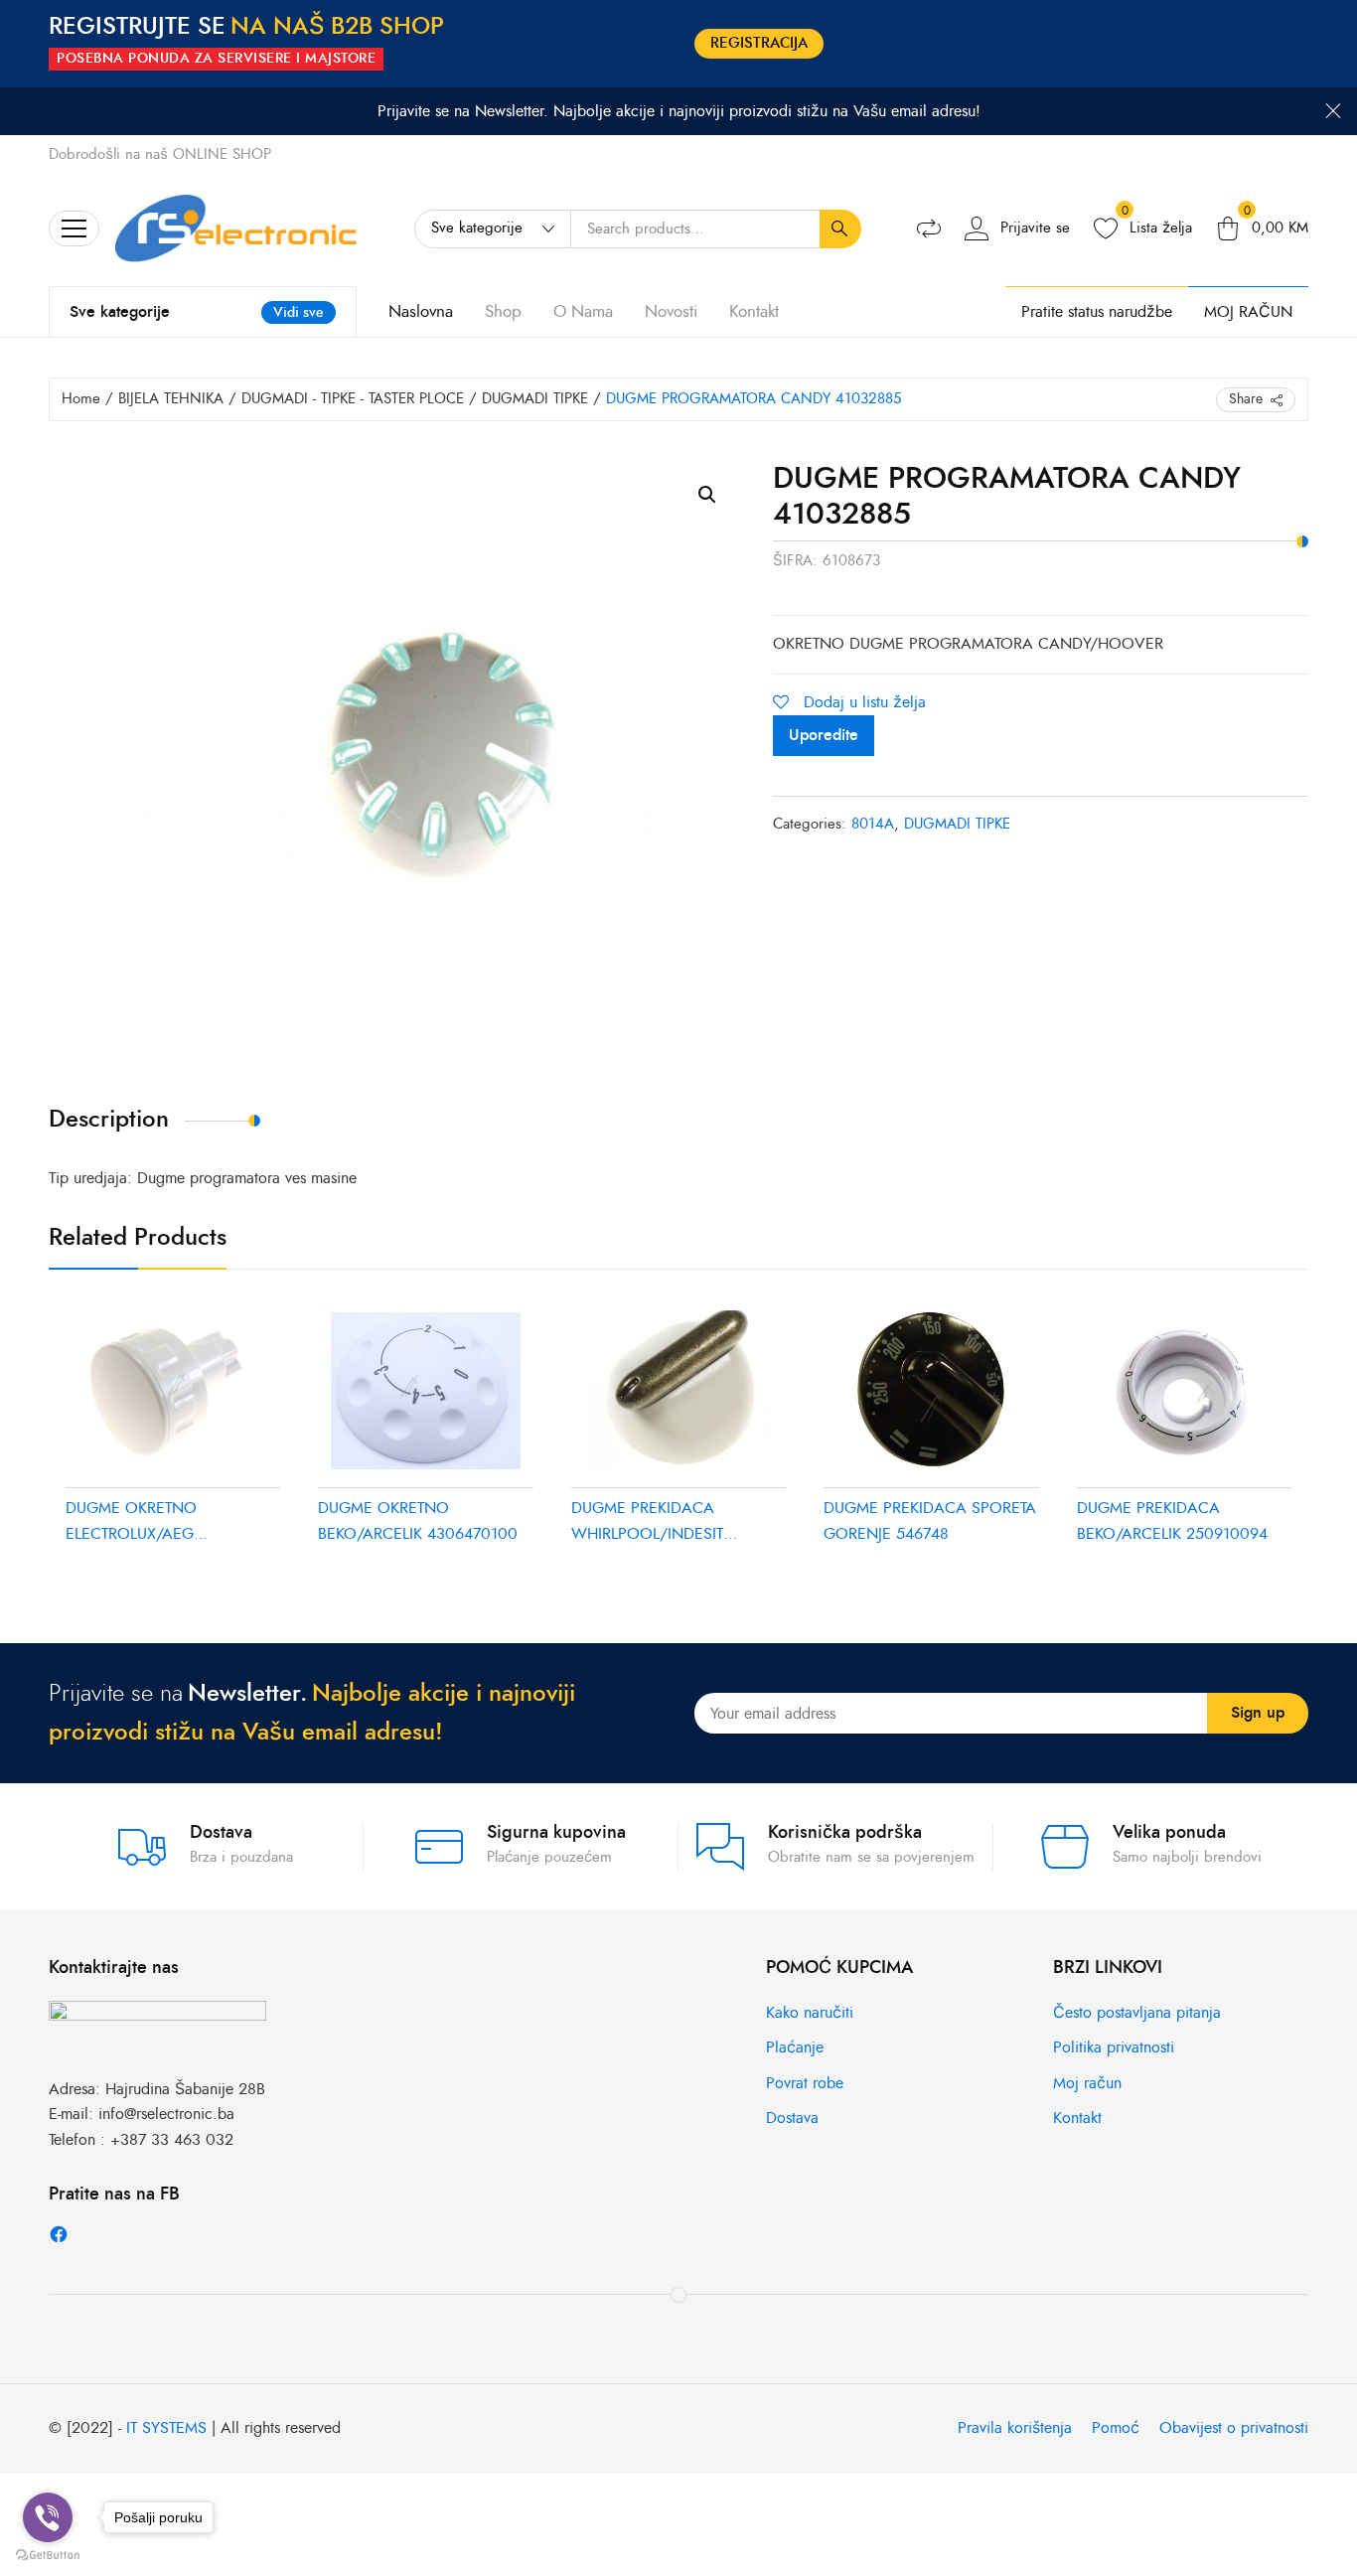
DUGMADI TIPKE (535, 399)
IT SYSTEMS (166, 2428)
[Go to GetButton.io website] (48, 2556)
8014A (873, 824)
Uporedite (824, 735)
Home (81, 399)
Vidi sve (299, 312)
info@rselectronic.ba (166, 2114)
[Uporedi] (929, 228)
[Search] (840, 229)
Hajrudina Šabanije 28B (185, 2089)
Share (1246, 399)
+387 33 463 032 (172, 2140)
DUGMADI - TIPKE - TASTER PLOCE (353, 399)
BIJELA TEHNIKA (171, 399)
